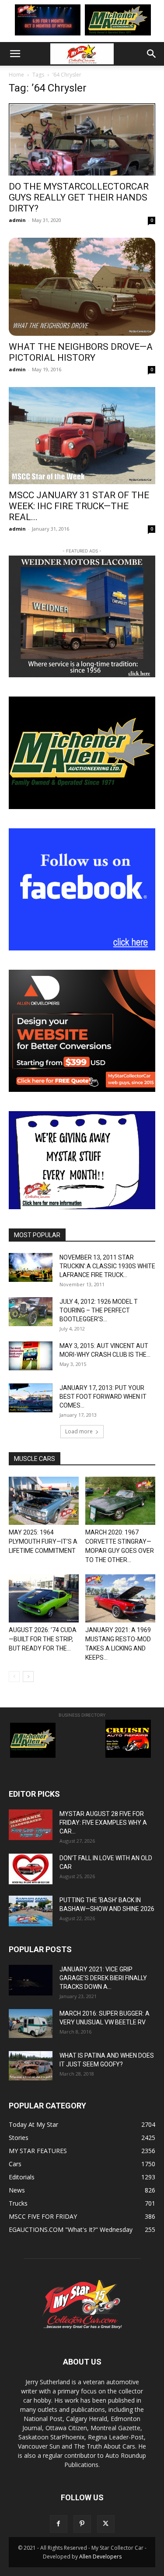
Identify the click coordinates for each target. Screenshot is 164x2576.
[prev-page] (14, 1677)
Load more (79, 1431)
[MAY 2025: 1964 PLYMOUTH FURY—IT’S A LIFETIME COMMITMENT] (44, 1501)
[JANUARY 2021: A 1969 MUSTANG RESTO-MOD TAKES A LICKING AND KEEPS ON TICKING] (120, 1598)
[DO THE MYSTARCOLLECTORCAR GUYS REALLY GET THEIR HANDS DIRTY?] (82, 139)
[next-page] (28, 1677)
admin (17, 220)
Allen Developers (100, 2557)
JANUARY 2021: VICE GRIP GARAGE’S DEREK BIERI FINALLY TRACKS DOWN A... (103, 1978)
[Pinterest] (82, 2524)
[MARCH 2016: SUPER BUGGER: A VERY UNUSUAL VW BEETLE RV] (31, 2023)
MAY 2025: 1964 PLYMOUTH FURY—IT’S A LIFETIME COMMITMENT (43, 1541)
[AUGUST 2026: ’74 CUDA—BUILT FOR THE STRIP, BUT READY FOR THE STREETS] (44, 1598)
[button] (15, 54)
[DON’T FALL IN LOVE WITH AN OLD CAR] (31, 1869)
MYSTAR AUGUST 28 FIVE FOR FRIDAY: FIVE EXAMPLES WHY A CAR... (103, 1823)
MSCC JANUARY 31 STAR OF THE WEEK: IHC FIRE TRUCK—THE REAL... (79, 506)
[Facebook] (59, 2524)
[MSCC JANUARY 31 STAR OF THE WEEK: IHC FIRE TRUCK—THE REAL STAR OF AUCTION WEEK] (82, 436)
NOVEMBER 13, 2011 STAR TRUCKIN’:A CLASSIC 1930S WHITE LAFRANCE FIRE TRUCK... (107, 1266)
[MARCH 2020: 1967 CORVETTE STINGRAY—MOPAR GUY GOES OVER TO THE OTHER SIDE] (120, 1501)
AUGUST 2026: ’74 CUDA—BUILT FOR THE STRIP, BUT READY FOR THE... (43, 1639)
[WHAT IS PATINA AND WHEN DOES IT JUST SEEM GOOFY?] (31, 2066)
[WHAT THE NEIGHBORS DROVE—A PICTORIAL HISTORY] (82, 287)
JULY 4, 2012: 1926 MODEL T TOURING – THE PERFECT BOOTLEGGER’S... (99, 1310)
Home (16, 75)
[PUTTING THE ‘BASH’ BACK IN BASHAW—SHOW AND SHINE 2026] (31, 1911)
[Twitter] (106, 2524)
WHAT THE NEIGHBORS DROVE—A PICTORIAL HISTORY (81, 352)
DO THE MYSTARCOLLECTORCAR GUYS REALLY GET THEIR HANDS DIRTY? (79, 197)
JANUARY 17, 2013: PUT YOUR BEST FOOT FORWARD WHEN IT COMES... (103, 1397)
